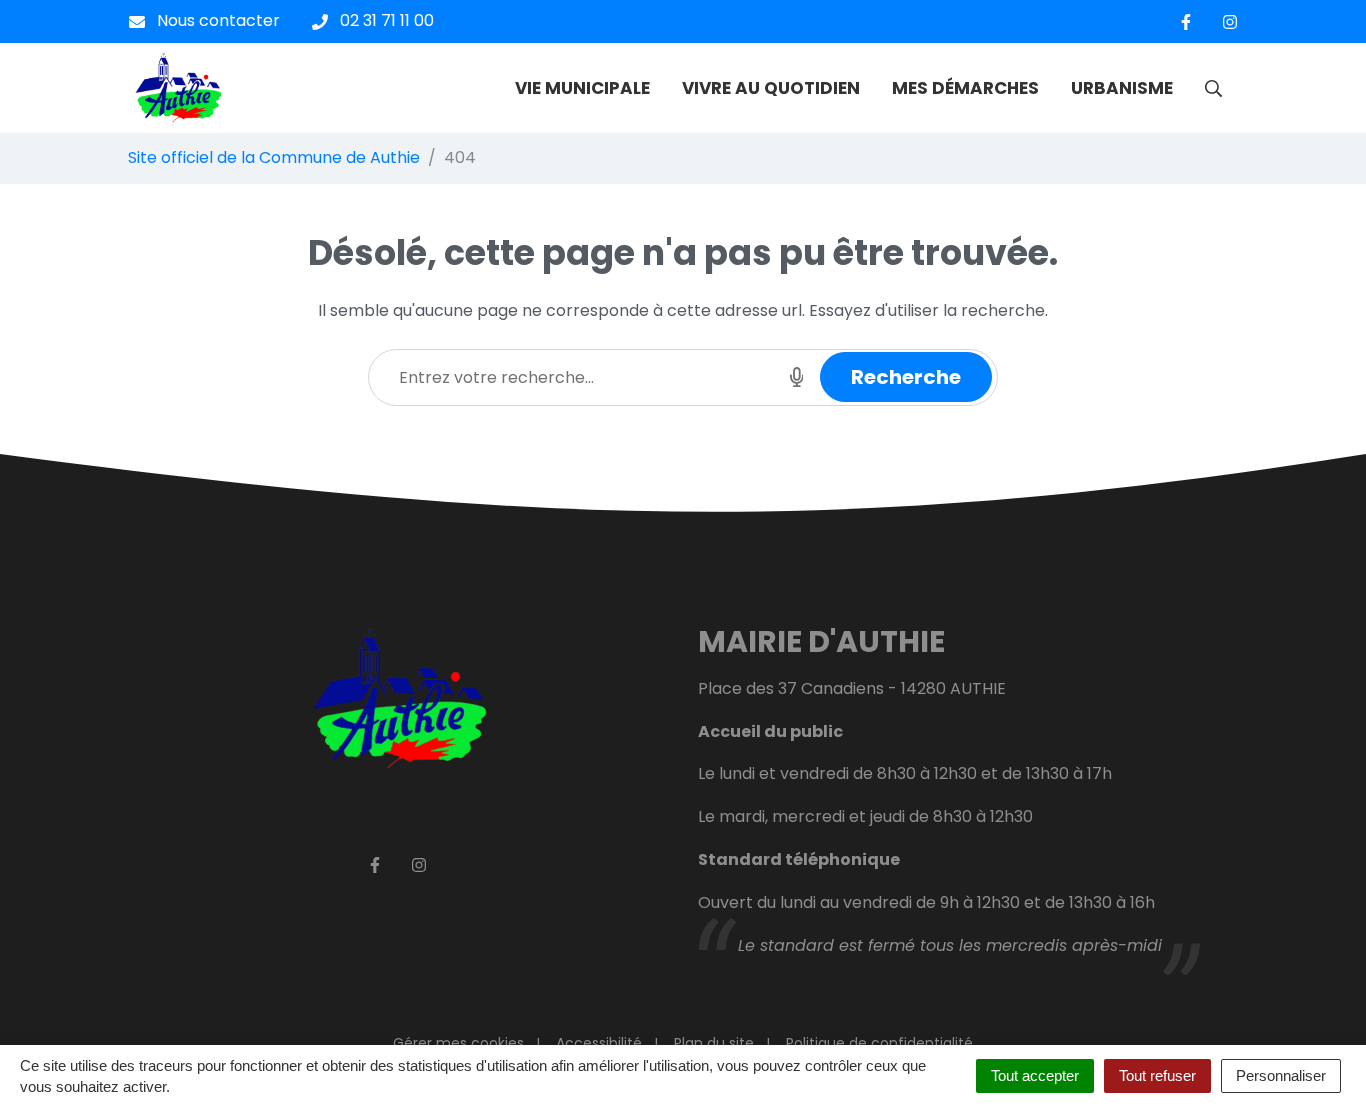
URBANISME (1122, 88)
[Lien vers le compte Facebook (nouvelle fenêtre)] (1186, 21)
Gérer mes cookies (458, 1043)
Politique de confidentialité (879, 1043)
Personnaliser (1281, 1075)
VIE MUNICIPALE (582, 88)
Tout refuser (1157, 1075)
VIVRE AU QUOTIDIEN (771, 88)
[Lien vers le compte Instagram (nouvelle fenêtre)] (1230, 21)
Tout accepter (1035, 1075)
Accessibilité (599, 1043)
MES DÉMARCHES (965, 88)
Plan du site (714, 1043)
